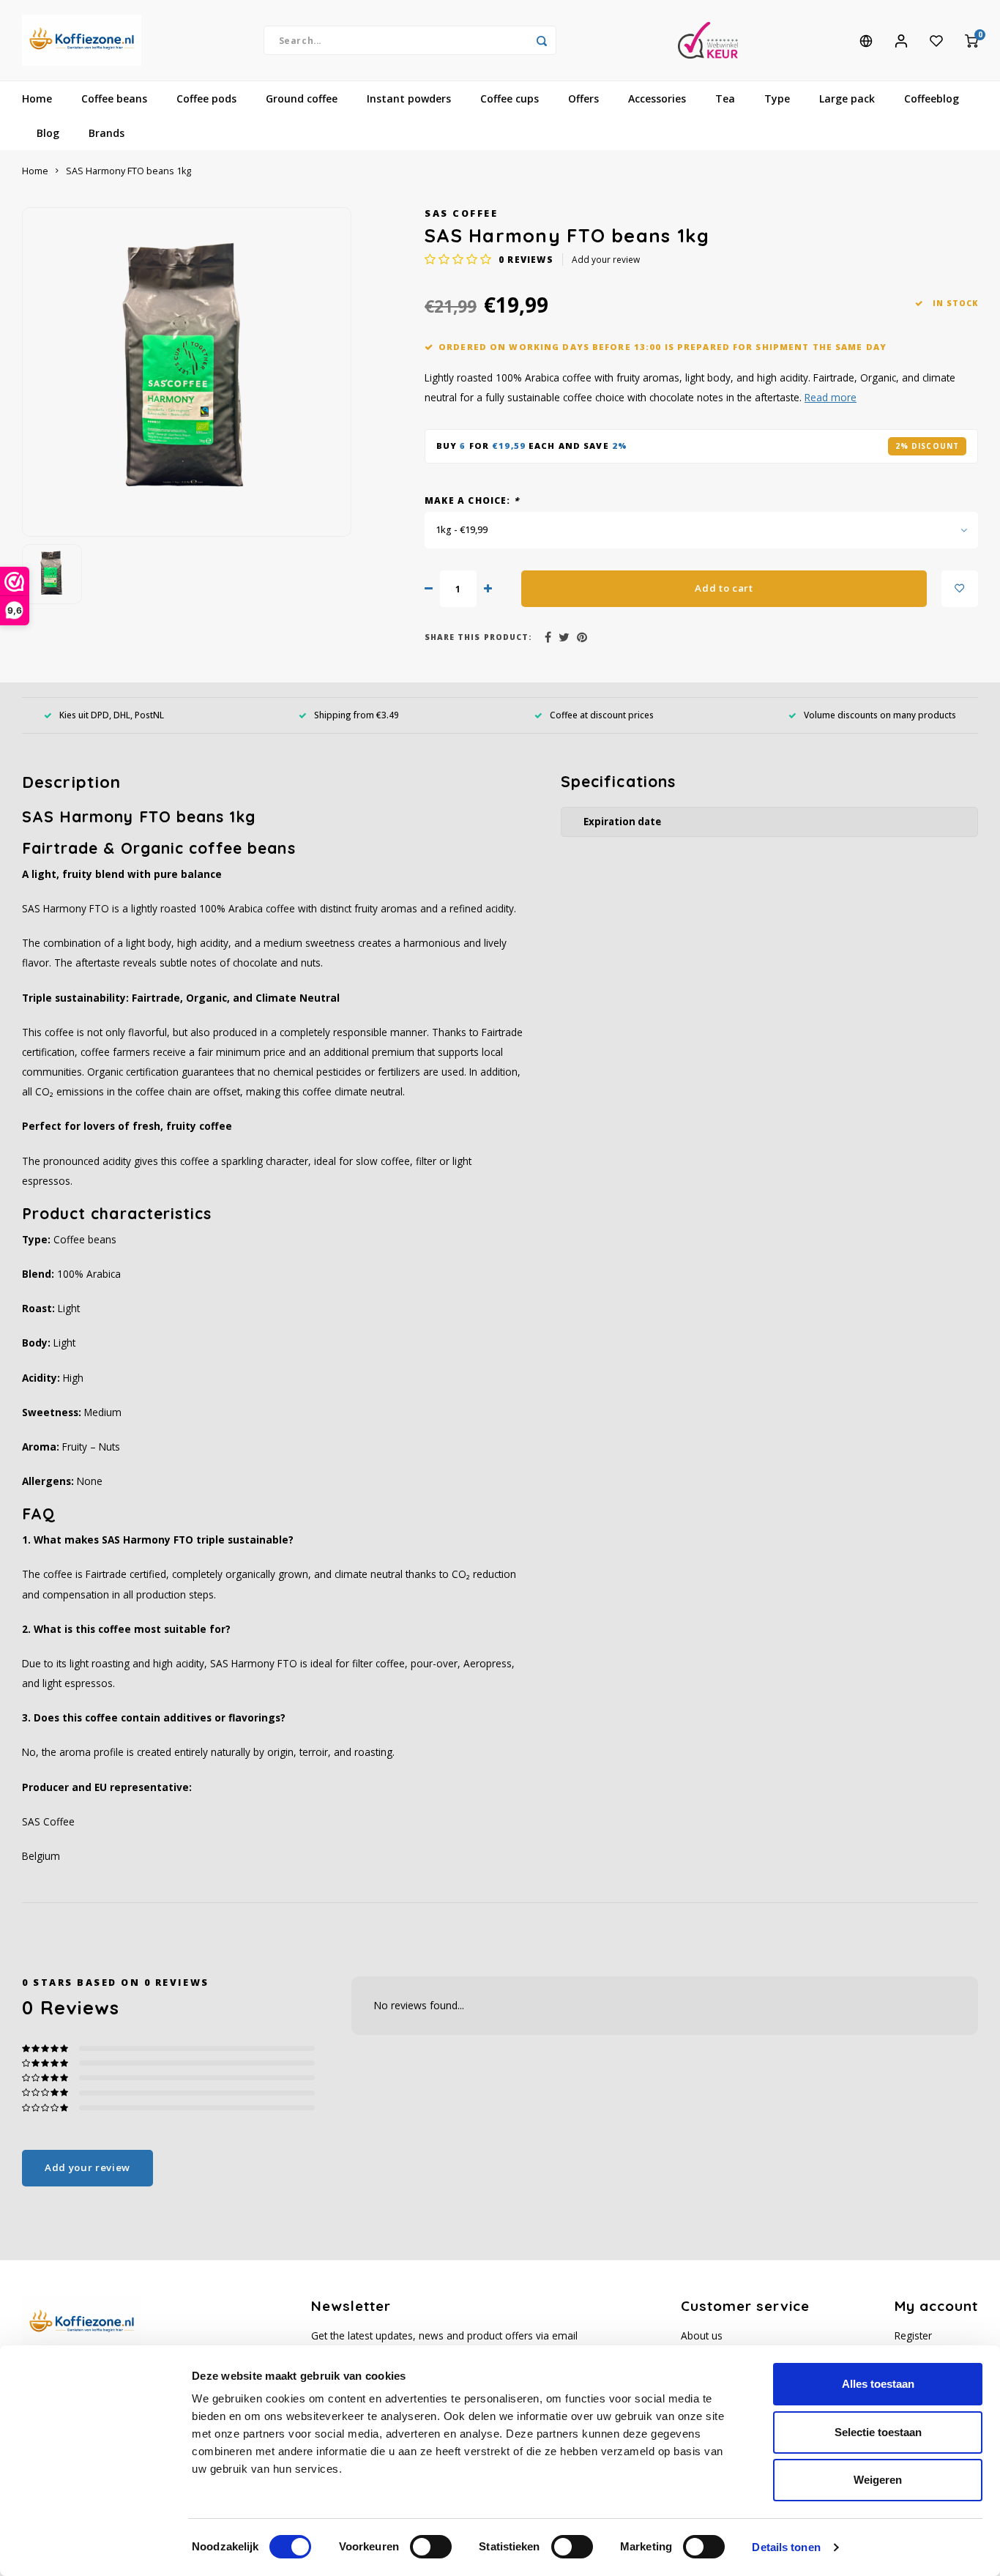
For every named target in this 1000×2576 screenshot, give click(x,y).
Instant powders (409, 98)
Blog (48, 133)
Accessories (657, 98)
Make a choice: (472, 500)
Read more (831, 397)
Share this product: (478, 637)
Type (777, 98)
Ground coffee (302, 98)
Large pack (847, 98)
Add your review (606, 259)
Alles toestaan (878, 2384)
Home (37, 98)
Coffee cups (510, 98)
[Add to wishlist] (960, 589)
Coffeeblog (932, 98)
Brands (107, 133)
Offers (583, 98)
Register (913, 2335)
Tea (725, 98)
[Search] (542, 40)
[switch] (431, 2547)
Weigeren (878, 2480)
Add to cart (724, 588)
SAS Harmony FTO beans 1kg (128, 171)
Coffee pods (206, 98)
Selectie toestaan (878, 2432)
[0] (971, 40)
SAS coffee (461, 213)
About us (702, 2335)
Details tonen (786, 2547)
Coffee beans (114, 98)
